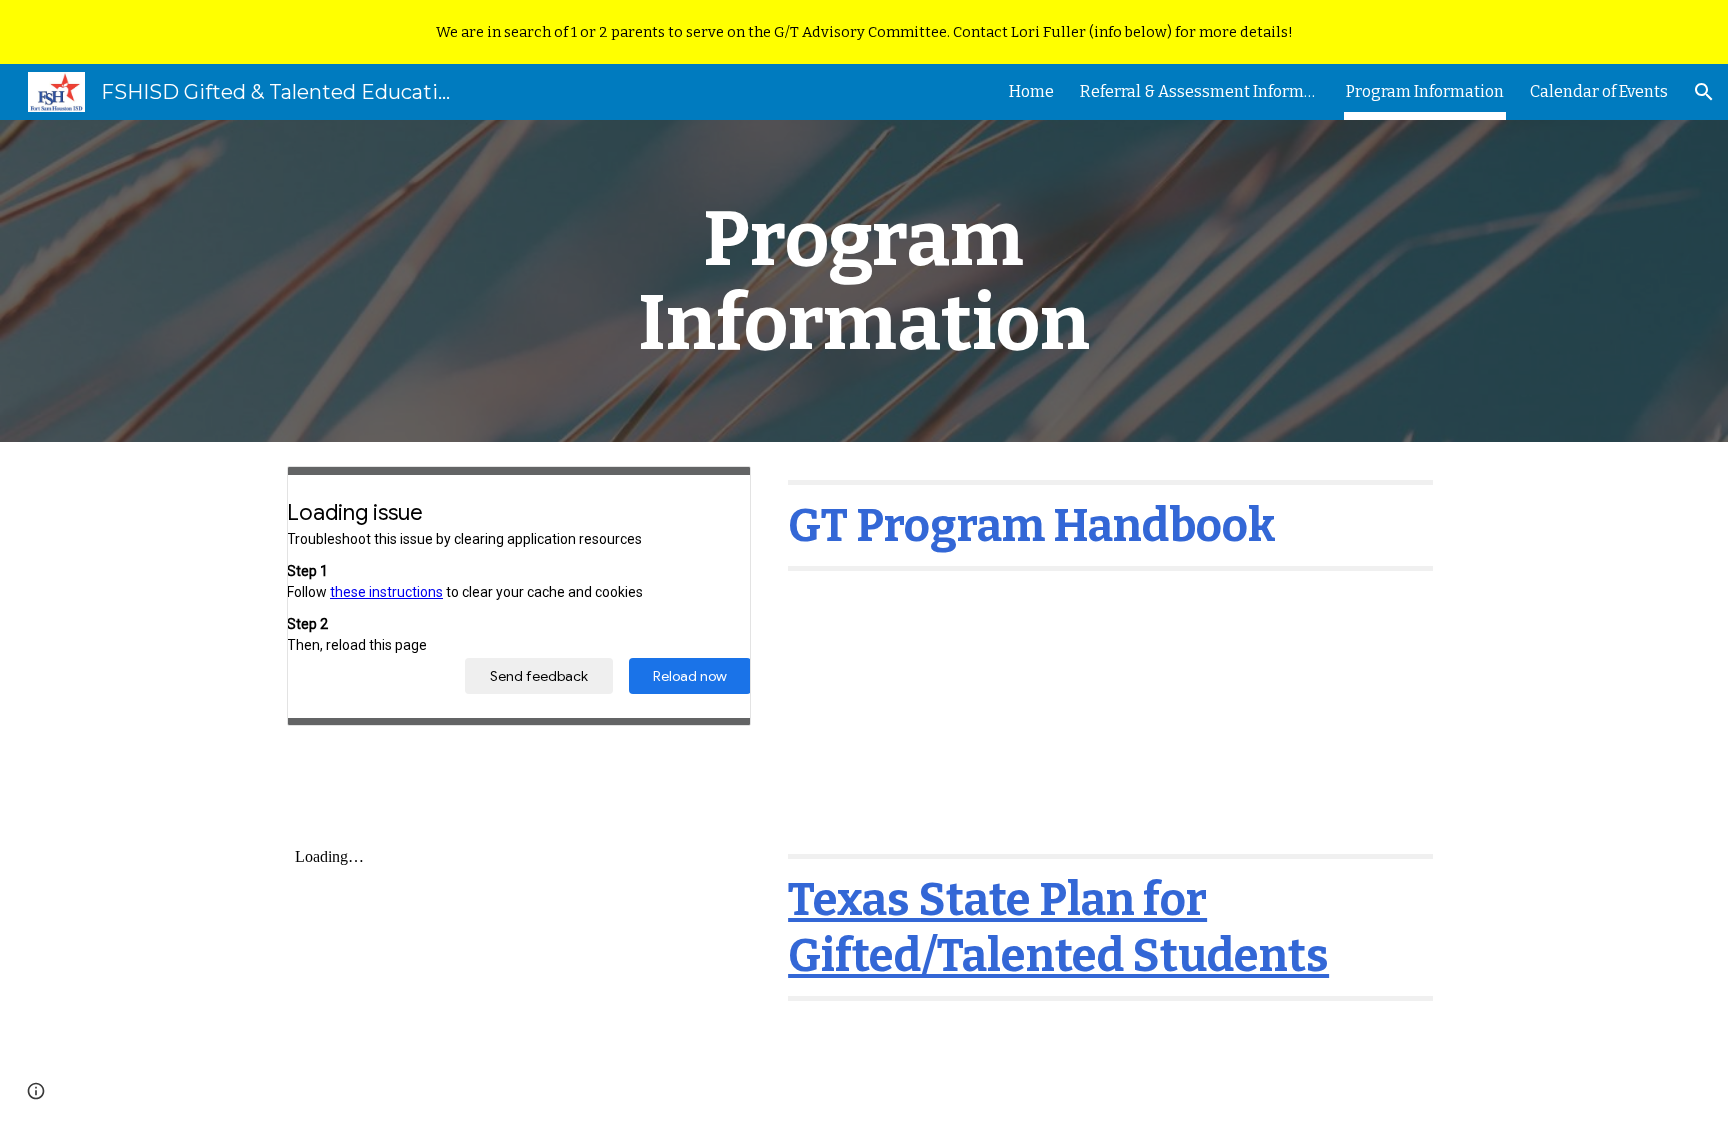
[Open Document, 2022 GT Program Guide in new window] (713, 492)
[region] (864, 32)
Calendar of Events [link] (1599, 91)
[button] (1704, 92)
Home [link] (1031, 91)
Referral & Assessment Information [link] (1200, 91)
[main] (864, 281)
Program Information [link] (1425, 91)
